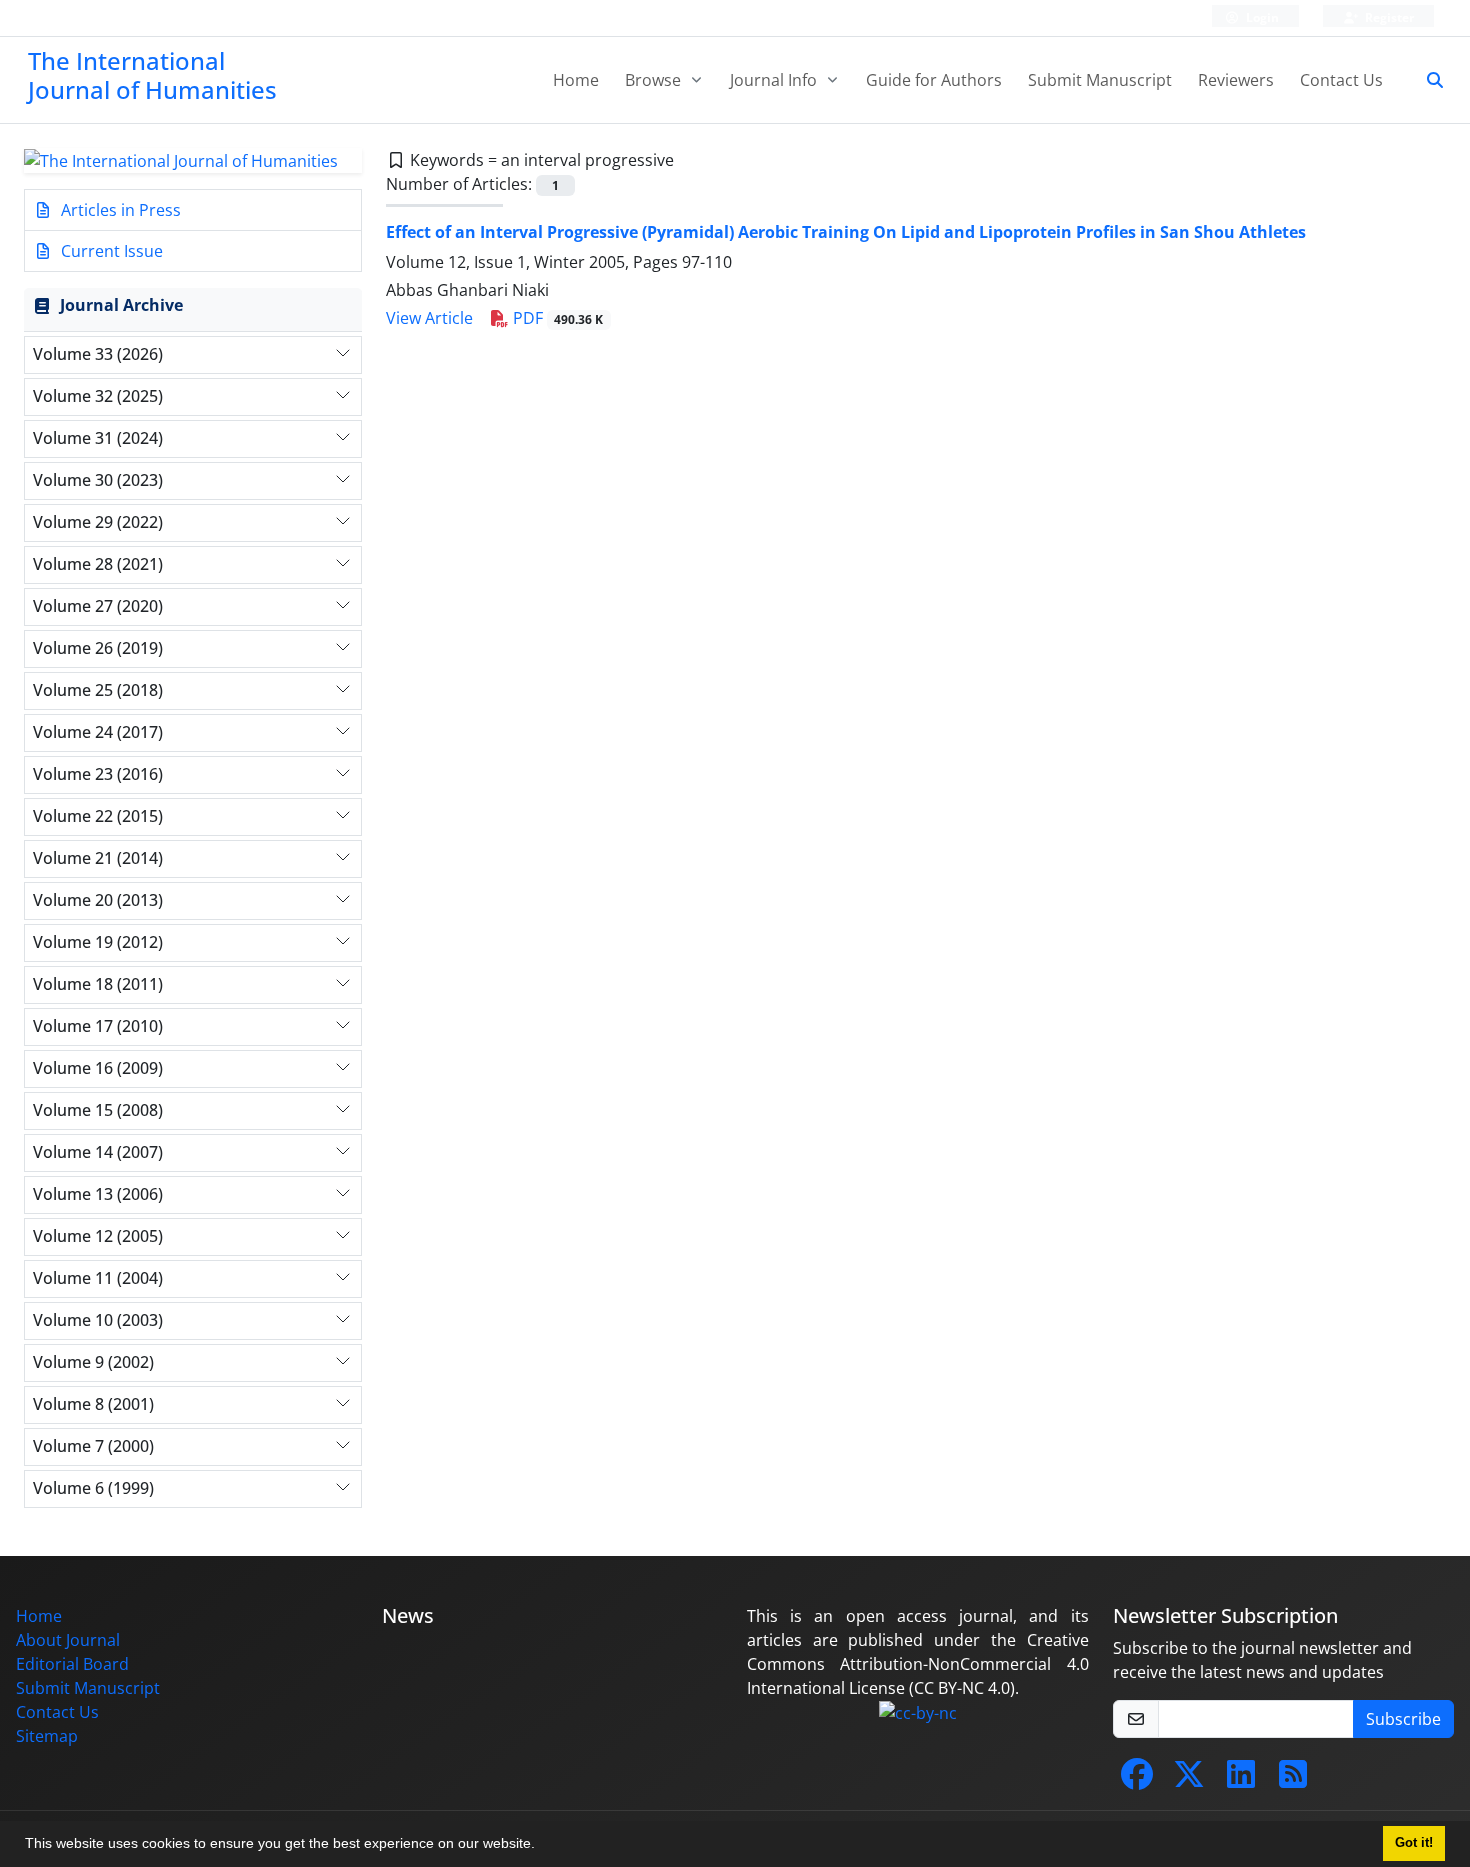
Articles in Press (119, 210)
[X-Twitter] (1189, 1780)
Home (576, 80)
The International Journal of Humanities (152, 75)
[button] (542, 1846)
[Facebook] (1137, 1780)
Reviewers (1236, 80)
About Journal (68, 1640)
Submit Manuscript (1100, 80)
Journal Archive (121, 305)
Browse (655, 80)
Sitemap (47, 1736)
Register (1388, 17)
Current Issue (110, 251)
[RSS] (1293, 1780)
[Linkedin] (1241, 1780)
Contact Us (1341, 80)
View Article (429, 318)
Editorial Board (72, 1664)
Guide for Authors (934, 80)
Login (1261, 17)
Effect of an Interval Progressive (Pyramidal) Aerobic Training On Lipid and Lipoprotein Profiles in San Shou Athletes (846, 232)
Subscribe (1403, 1719)
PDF (556, 318)
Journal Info (775, 80)
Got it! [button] (1414, 1843)
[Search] (1427, 80)
